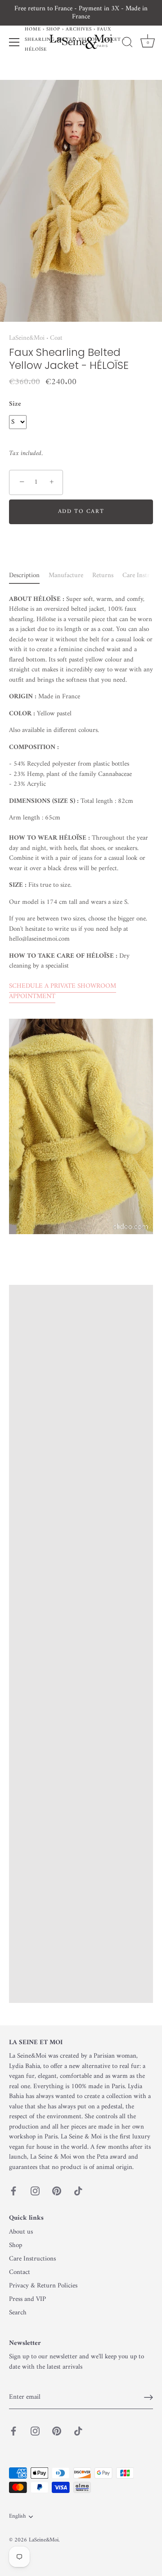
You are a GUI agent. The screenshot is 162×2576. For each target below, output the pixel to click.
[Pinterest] (57, 2191)
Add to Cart (81, 511)
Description (24, 576)
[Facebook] (13, 2191)
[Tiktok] (78, 2191)
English (17, 2517)
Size (15, 404)
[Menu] (14, 42)
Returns (103, 576)
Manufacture (66, 576)
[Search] (127, 44)
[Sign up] (148, 2397)
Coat (56, 338)
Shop (16, 2245)
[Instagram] (35, 2191)
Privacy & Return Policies (43, 2286)
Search (18, 2313)
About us (21, 2232)
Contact (20, 2272)
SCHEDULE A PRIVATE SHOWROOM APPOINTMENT (63, 991)
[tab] (29, 576)
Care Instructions (32, 2259)
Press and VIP (27, 2299)
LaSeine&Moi (27, 338)
